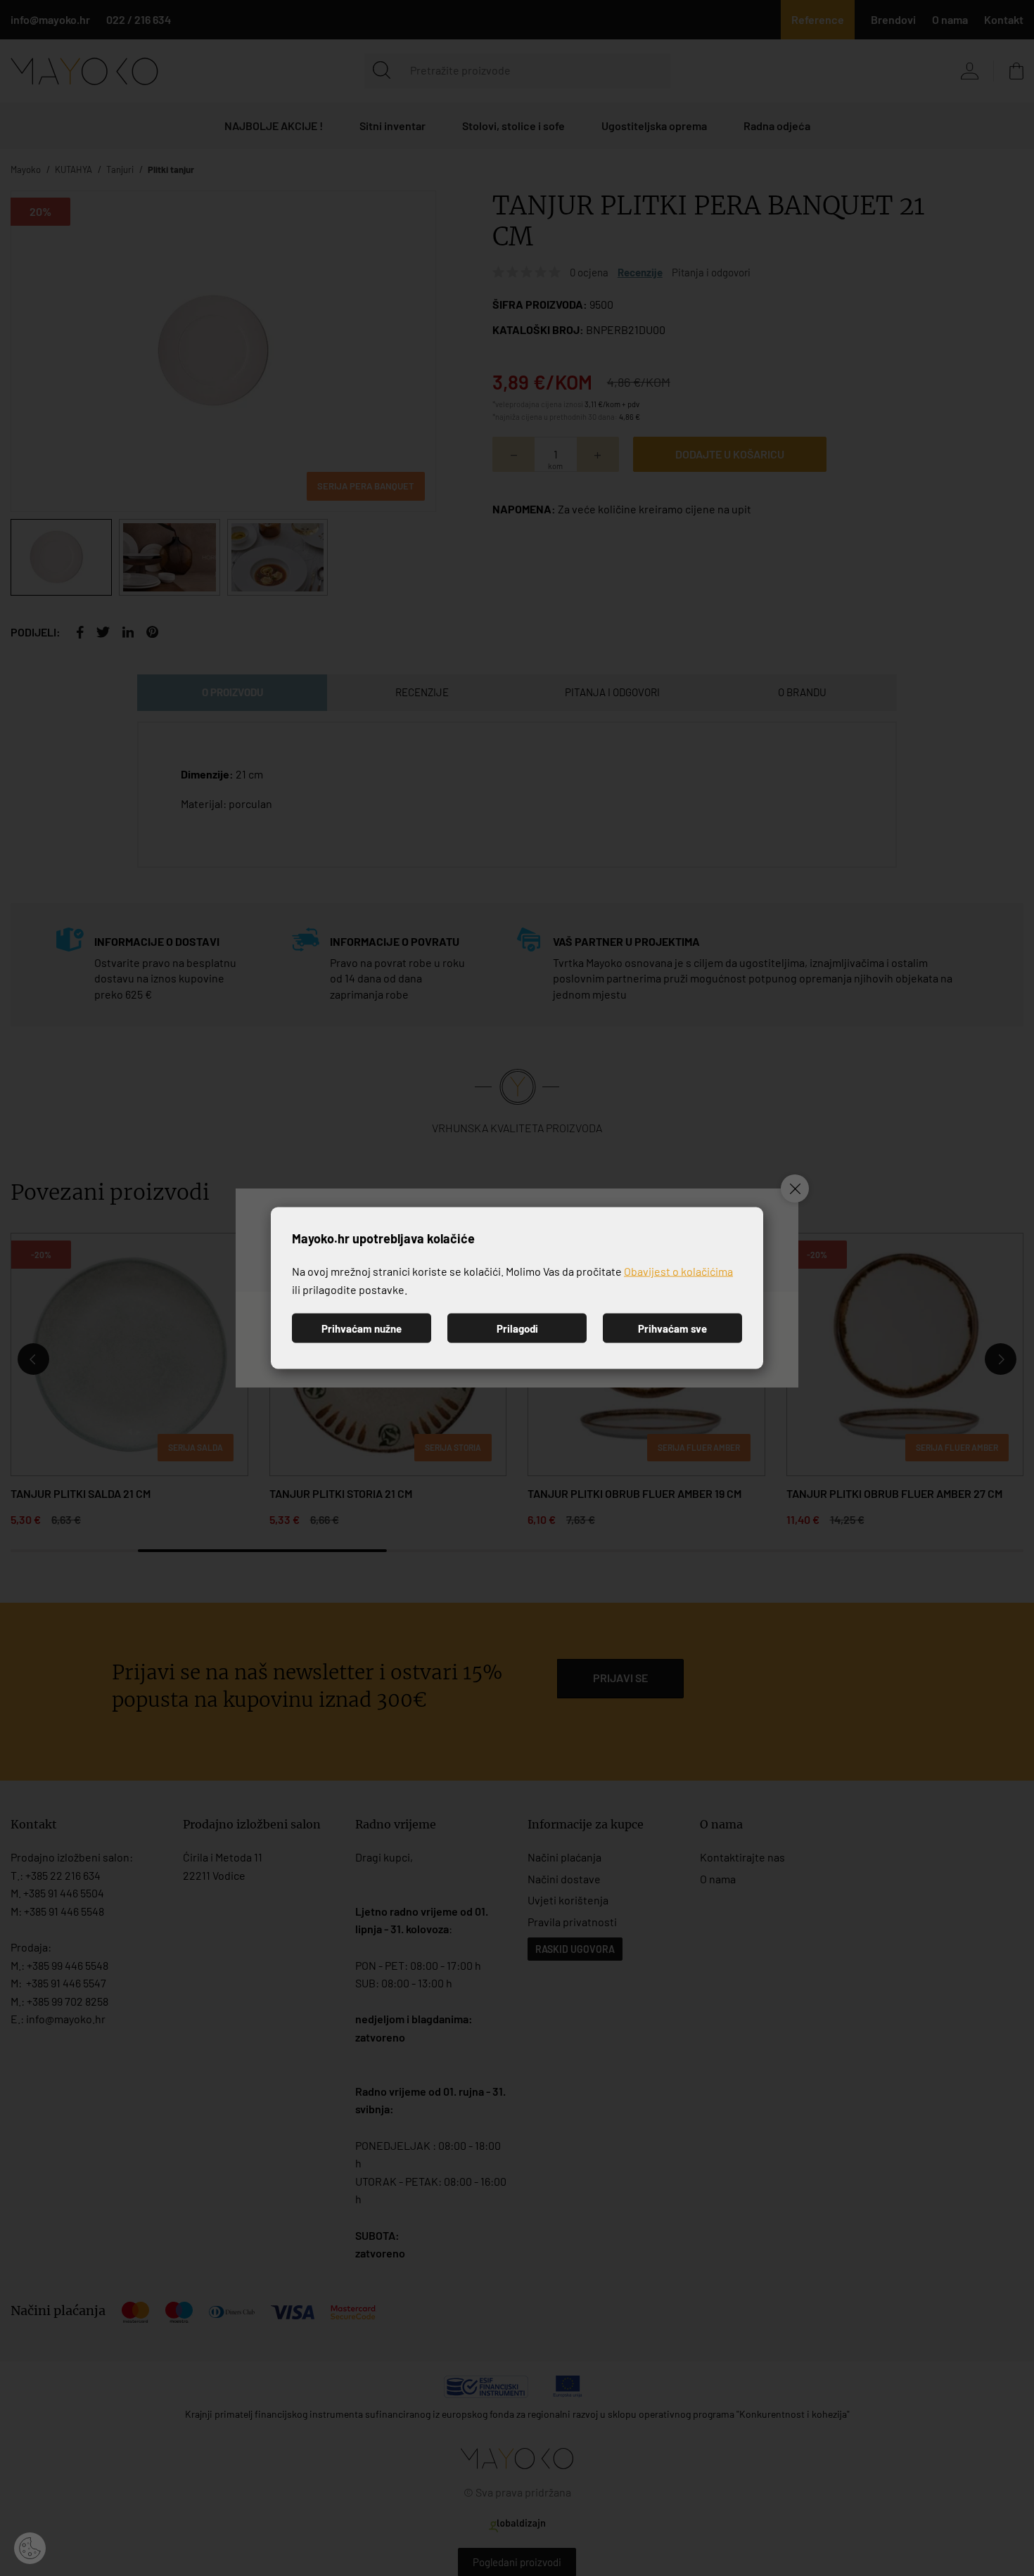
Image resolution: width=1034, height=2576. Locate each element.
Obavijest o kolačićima (678, 1271)
